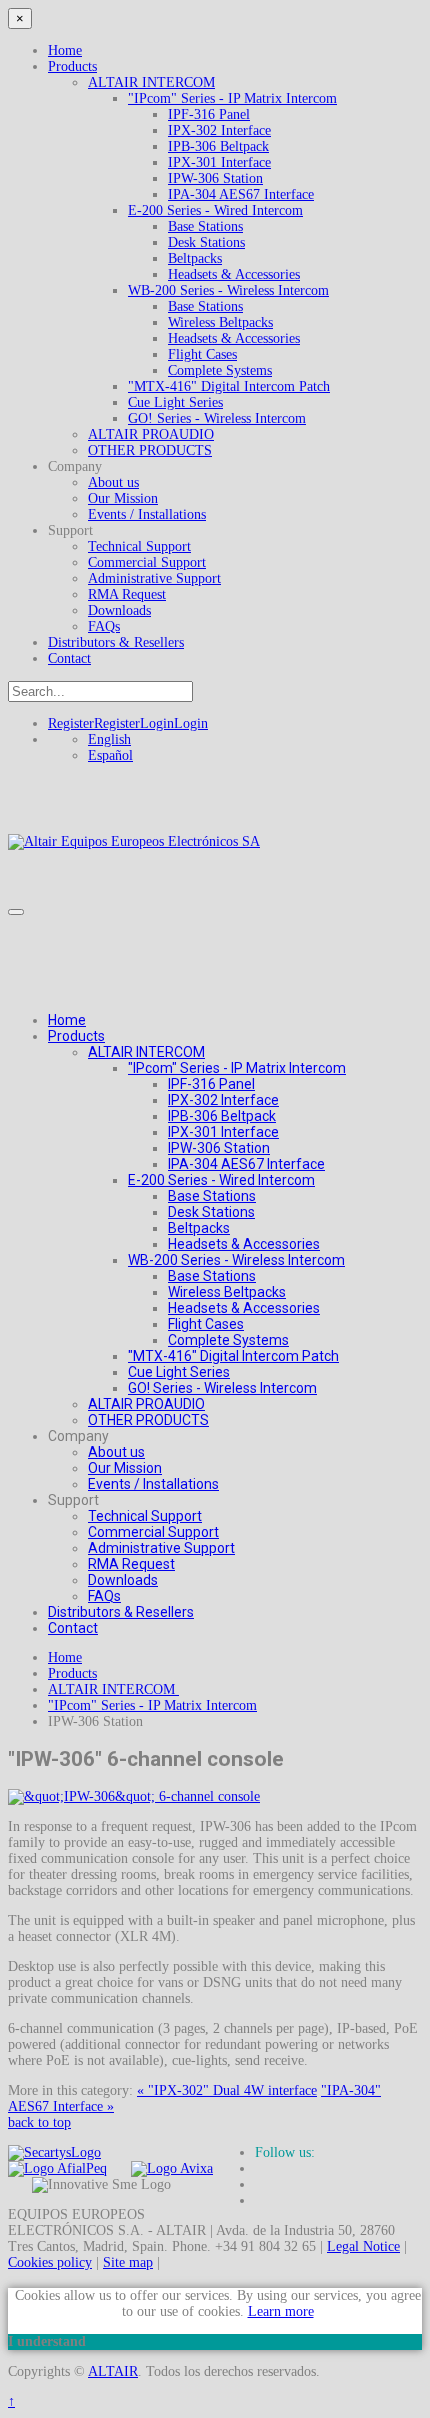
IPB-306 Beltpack (218, 146)
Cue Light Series (175, 402)
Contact (69, 658)
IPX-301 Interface (219, 162)
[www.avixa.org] (172, 2168)
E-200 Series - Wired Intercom (215, 210)
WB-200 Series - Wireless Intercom (228, 290)
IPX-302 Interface (219, 130)
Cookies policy (50, 2262)
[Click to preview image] (134, 1796)
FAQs (104, 626)
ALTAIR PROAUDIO (151, 434)
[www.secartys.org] (54, 2152)
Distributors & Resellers (116, 642)
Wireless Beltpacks (220, 322)
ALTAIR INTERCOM (151, 82)
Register (94, 723)
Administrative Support (154, 578)
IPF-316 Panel (209, 114)
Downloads (119, 610)
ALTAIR (113, 2371)
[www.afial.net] (57, 2168)
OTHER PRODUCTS (150, 450)
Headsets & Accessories (234, 274)
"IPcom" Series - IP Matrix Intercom (232, 98)
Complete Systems (220, 370)
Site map (128, 2262)
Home (65, 50)
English (109, 739)
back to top (39, 2122)
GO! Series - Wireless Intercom (217, 418)
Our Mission (123, 498)
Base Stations (205, 226)
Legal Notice (363, 2246)
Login (174, 723)
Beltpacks (195, 258)
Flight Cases (202, 354)
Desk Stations (206, 242)
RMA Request (127, 594)
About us (113, 482)
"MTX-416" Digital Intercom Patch (229, 386)
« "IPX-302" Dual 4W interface (227, 2090)
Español (110, 755)
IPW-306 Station (215, 178)
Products (72, 66)
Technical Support (139, 546)
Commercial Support (147, 562)
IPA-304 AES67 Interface (241, 194)
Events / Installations (147, 514)
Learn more (281, 2311)
